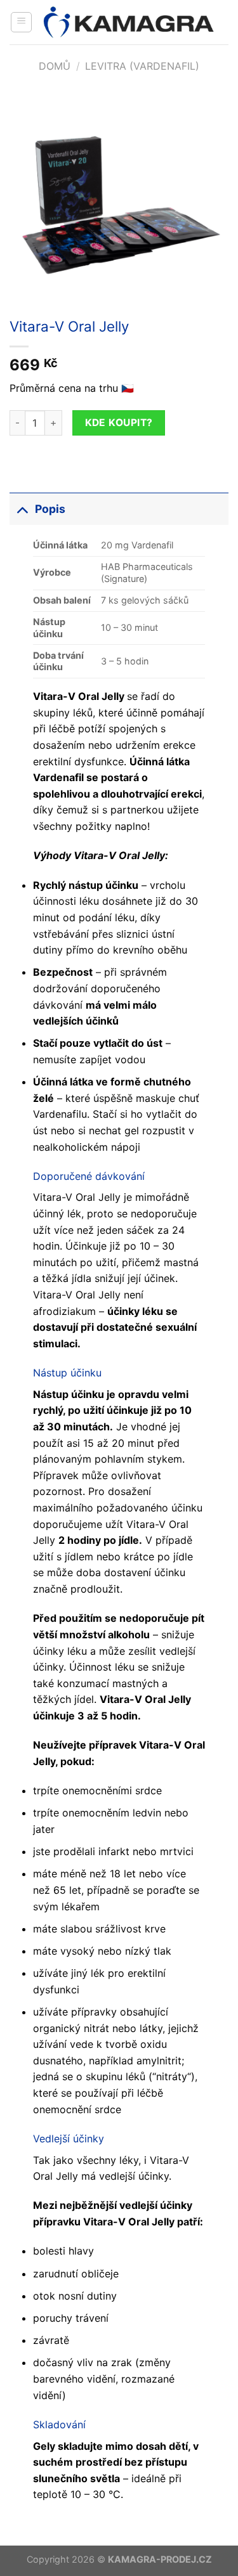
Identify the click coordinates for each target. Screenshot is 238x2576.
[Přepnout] (22, 509)
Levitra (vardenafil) (142, 66)
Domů (55, 66)
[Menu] (21, 22)
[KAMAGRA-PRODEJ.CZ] (130, 22)
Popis (50, 509)
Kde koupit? (119, 423)
